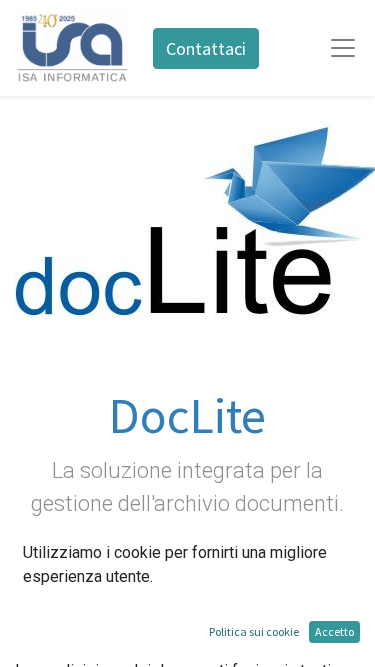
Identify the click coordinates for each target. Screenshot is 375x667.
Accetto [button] (334, 631)
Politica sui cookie (254, 631)
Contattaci (206, 48)
